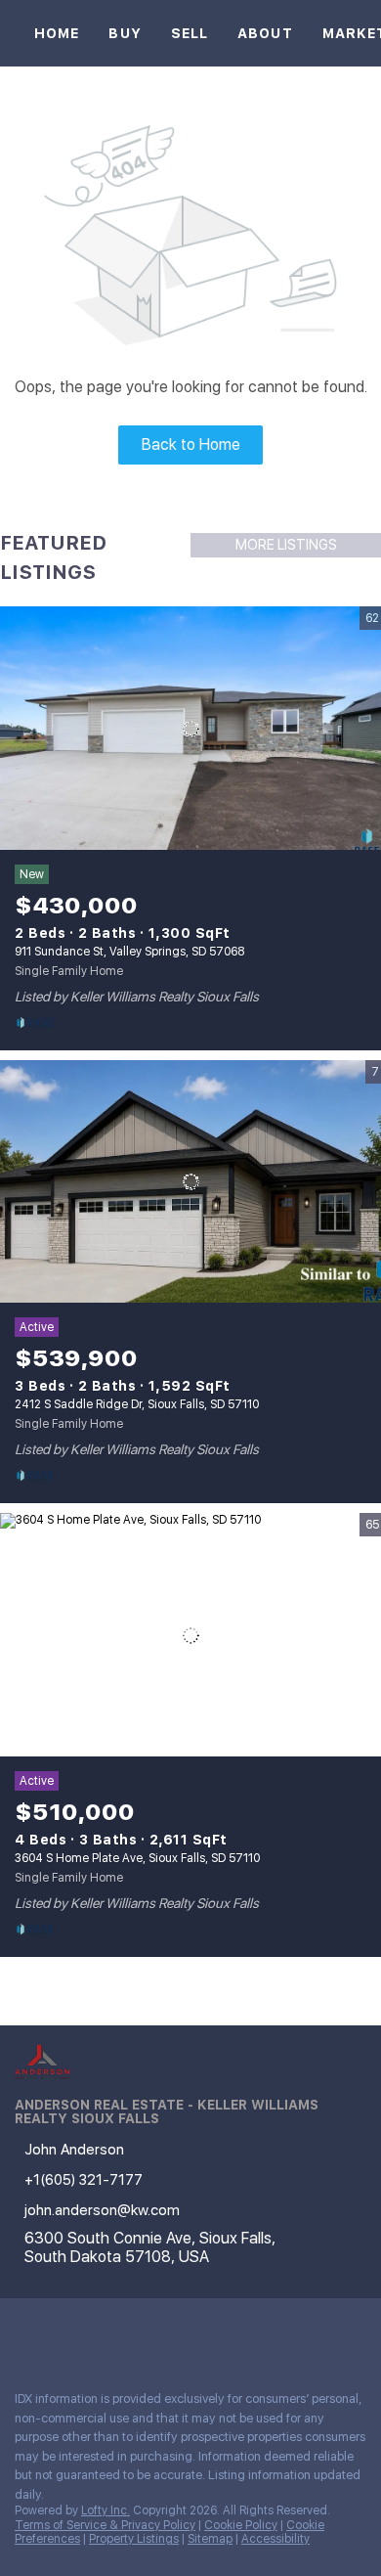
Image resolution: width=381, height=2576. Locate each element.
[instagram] (102, 2332)
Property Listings (134, 2539)
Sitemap (210, 2539)
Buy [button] (125, 33)
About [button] (265, 33)
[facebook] (23, 2332)
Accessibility (275, 2539)
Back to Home (191, 444)
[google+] (141, 2332)
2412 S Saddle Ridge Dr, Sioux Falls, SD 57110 (137, 1404)
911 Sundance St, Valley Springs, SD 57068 (129, 952)
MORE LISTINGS (286, 545)
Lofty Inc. (106, 2510)
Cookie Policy (241, 2525)
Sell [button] (190, 33)
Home (57, 33)
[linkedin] (63, 2332)
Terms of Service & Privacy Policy (105, 2525)
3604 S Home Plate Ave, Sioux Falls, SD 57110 (137, 1858)
